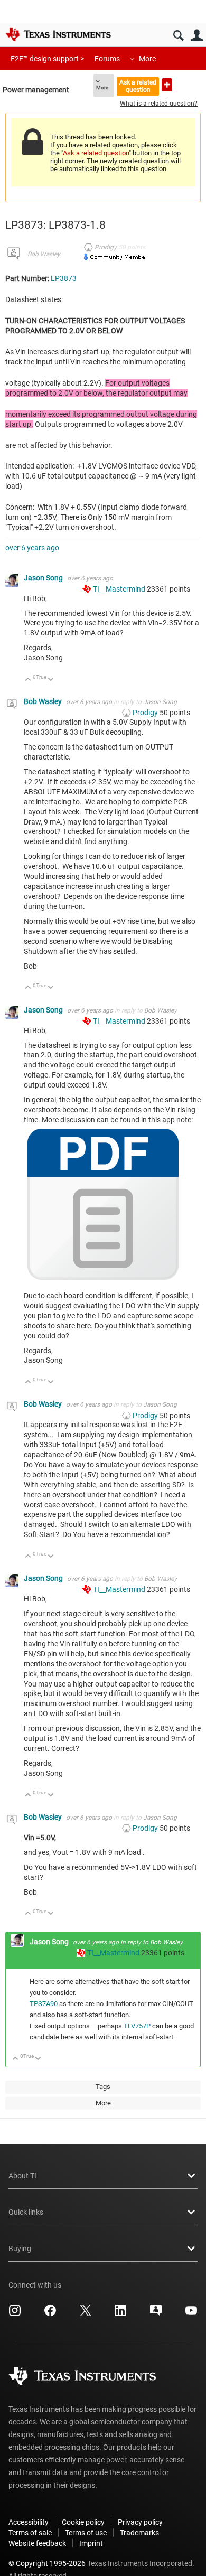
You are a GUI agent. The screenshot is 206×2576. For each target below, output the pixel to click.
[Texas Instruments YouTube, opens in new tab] (191, 2314)
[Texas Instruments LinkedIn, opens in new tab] (120, 2314)
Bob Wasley (44, 254)
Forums (107, 59)
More (147, 59)
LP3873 (64, 278)
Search (178, 36)
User (197, 36)
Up (28, 680)
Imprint (91, 2543)
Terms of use (86, 2533)
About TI (22, 2176)
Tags (103, 2087)
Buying (20, 2249)
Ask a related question (138, 86)
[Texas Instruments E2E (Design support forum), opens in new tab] (156, 2314)
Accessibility (29, 2522)
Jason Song (44, 578)
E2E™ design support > (47, 59)
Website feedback (37, 2543)
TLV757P (137, 2026)
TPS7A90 (44, 2004)
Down (51, 680)
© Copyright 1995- (47, 2563)
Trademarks (139, 2533)
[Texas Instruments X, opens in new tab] (86, 2314)
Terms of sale (30, 2533)
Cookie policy (83, 2522)
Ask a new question (167, 85)
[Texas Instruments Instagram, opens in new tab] (15, 2314)
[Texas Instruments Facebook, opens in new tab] (50, 2314)
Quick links (26, 2212)
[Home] (58, 34)
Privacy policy (140, 2522)
